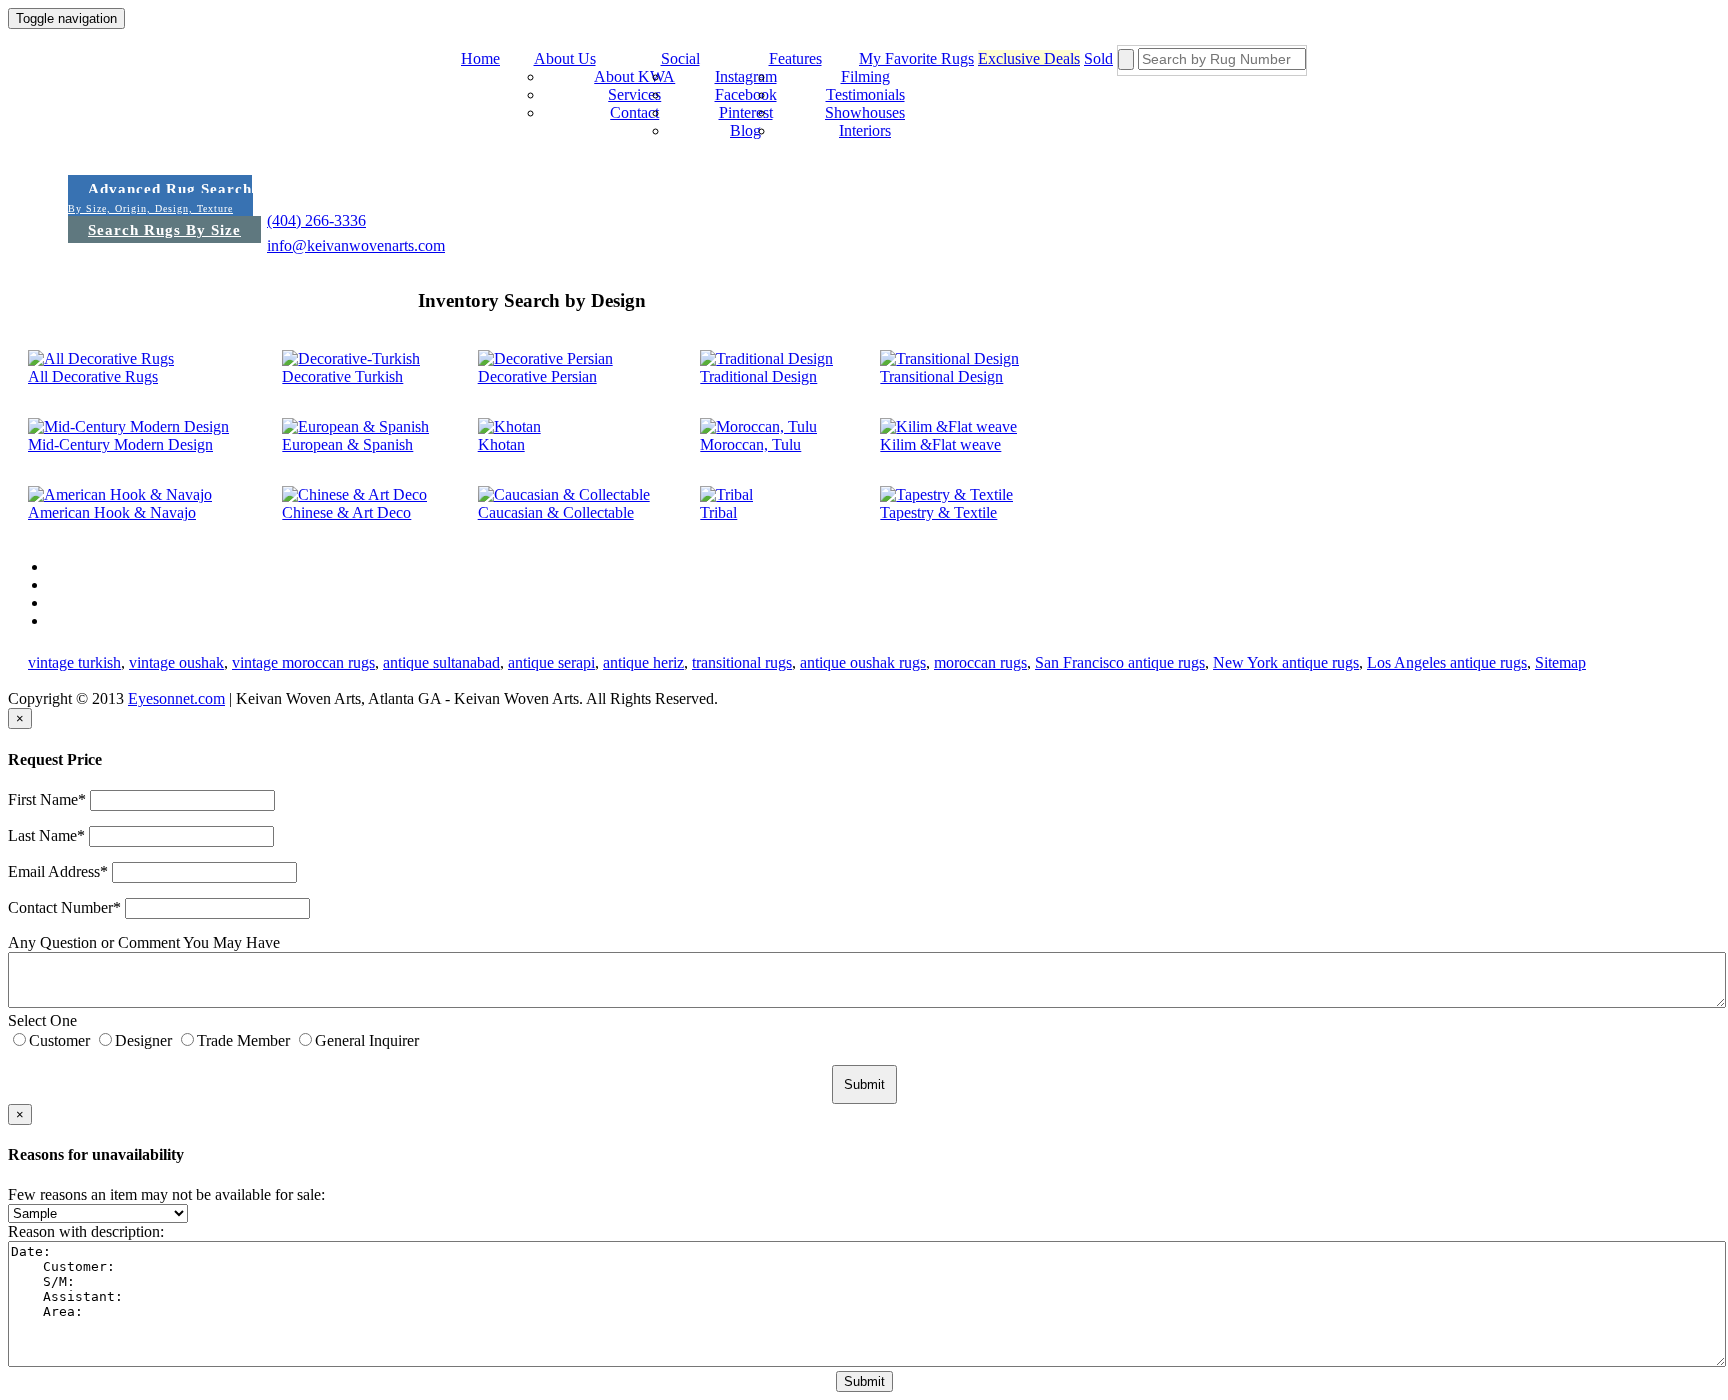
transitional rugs (742, 662)
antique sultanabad (441, 662)
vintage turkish (74, 662)
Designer (143, 1040)
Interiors (865, 130)
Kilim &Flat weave (940, 444)
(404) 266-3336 (316, 220)
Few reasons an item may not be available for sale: (166, 1194)
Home (480, 58)
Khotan (501, 444)
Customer (59, 1040)
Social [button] (680, 58)
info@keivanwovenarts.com (356, 245)
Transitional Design (941, 376)
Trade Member (243, 1040)
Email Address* (58, 871)
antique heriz (643, 662)
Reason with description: (86, 1231)
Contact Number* (64, 907)
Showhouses (865, 112)
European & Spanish (347, 444)
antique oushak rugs (863, 662)
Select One (42, 1020)
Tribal (718, 512)
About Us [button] (565, 58)
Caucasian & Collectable (556, 512)
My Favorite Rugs (916, 58)
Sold (1098, 58)
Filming (865, 76)
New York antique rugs (1286, 662)
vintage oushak (176, 662)
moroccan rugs (980, 662)
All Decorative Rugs (93, 376)
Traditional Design (758, 376)
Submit (864, 1381)
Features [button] (795, 58)
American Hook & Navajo (112, 512)
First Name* (47, 799)
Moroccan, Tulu (750, 444)
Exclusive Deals (1029, 58)
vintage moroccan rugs (303, 662)
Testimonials (865, 94)
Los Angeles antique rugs (1447, 662)
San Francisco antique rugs (1120, 662)
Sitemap (1560, 662)
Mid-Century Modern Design (120, 444)
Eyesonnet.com (176, 698)
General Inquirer (367, 1040)
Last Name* (46, 835)
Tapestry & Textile (938, 512)
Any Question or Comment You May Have (144, 942)
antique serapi (551, 662)
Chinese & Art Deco (346, 512)
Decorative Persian (537, 376)
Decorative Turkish (342, 376)
